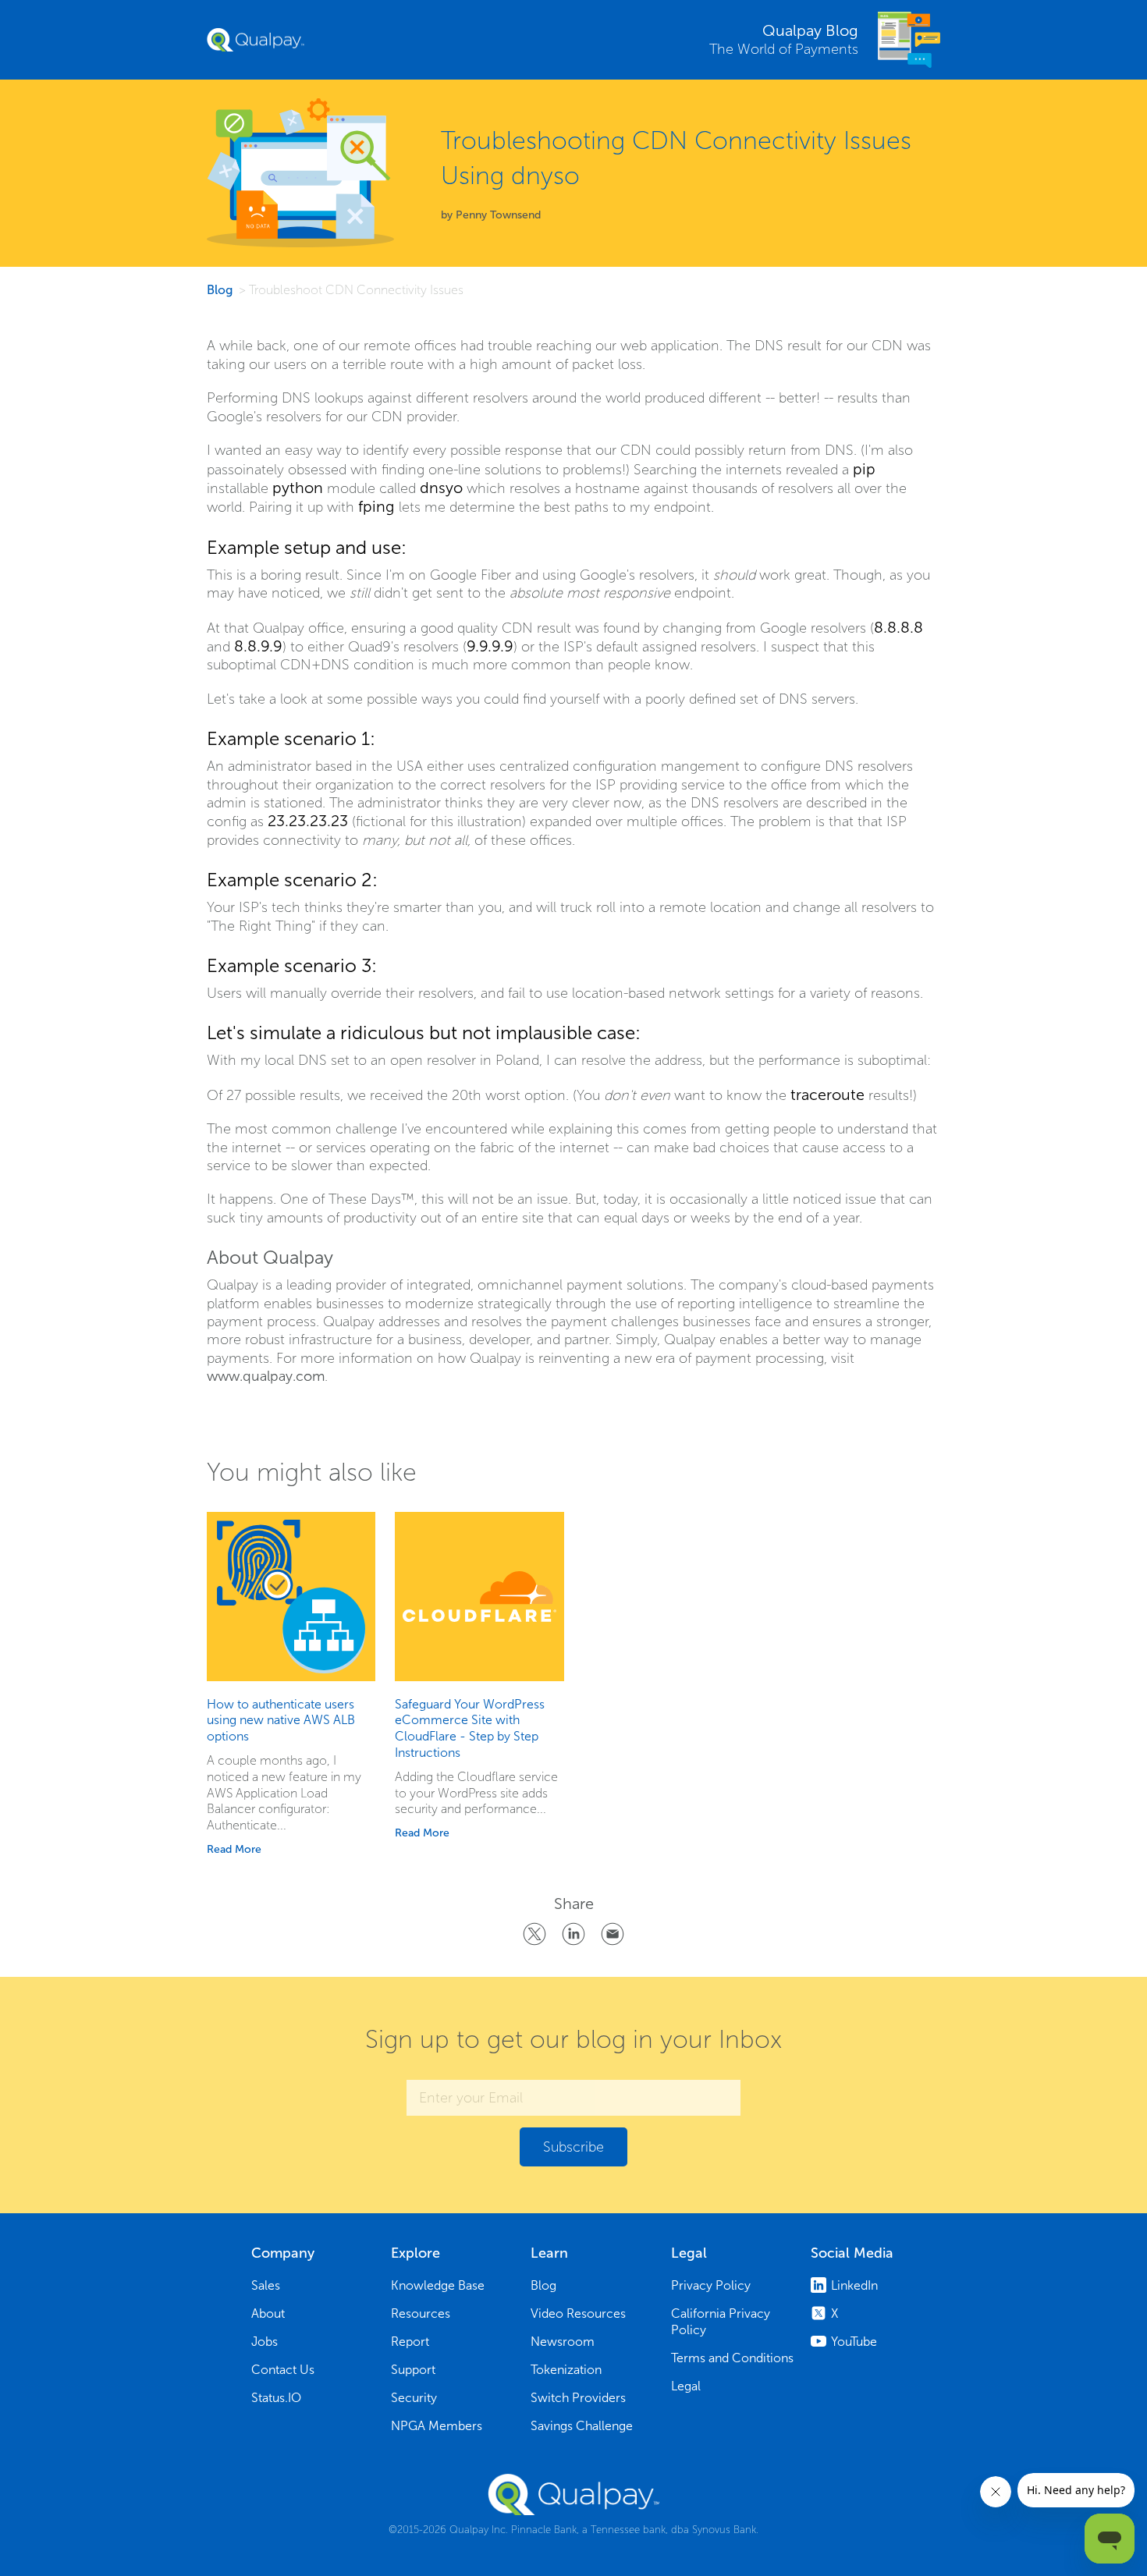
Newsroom (563, 2342)
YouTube (854, 2342)
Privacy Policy (711, 2285)
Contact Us (283, 2370)
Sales (266, 2285)
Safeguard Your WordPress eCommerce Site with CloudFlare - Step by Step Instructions (470, 1728)
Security (414, 2398)
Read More (234, 1849)
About (268, 2313)
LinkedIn (854, 2285)
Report (410, 2342)
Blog (220, 290)
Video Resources (578, 2313)
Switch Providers (578, 2398)
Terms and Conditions (732, 2358)
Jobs (265, 2342)
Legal (686, 2386)
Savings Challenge (582, 2426)
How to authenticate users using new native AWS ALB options (281, 1721)
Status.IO (276, 2398)
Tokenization (566, 2370)
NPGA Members (437, 2426)
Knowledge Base (438, 2285)
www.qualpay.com (266, 1376)
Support (413, 2370)
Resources (421, 2313)
